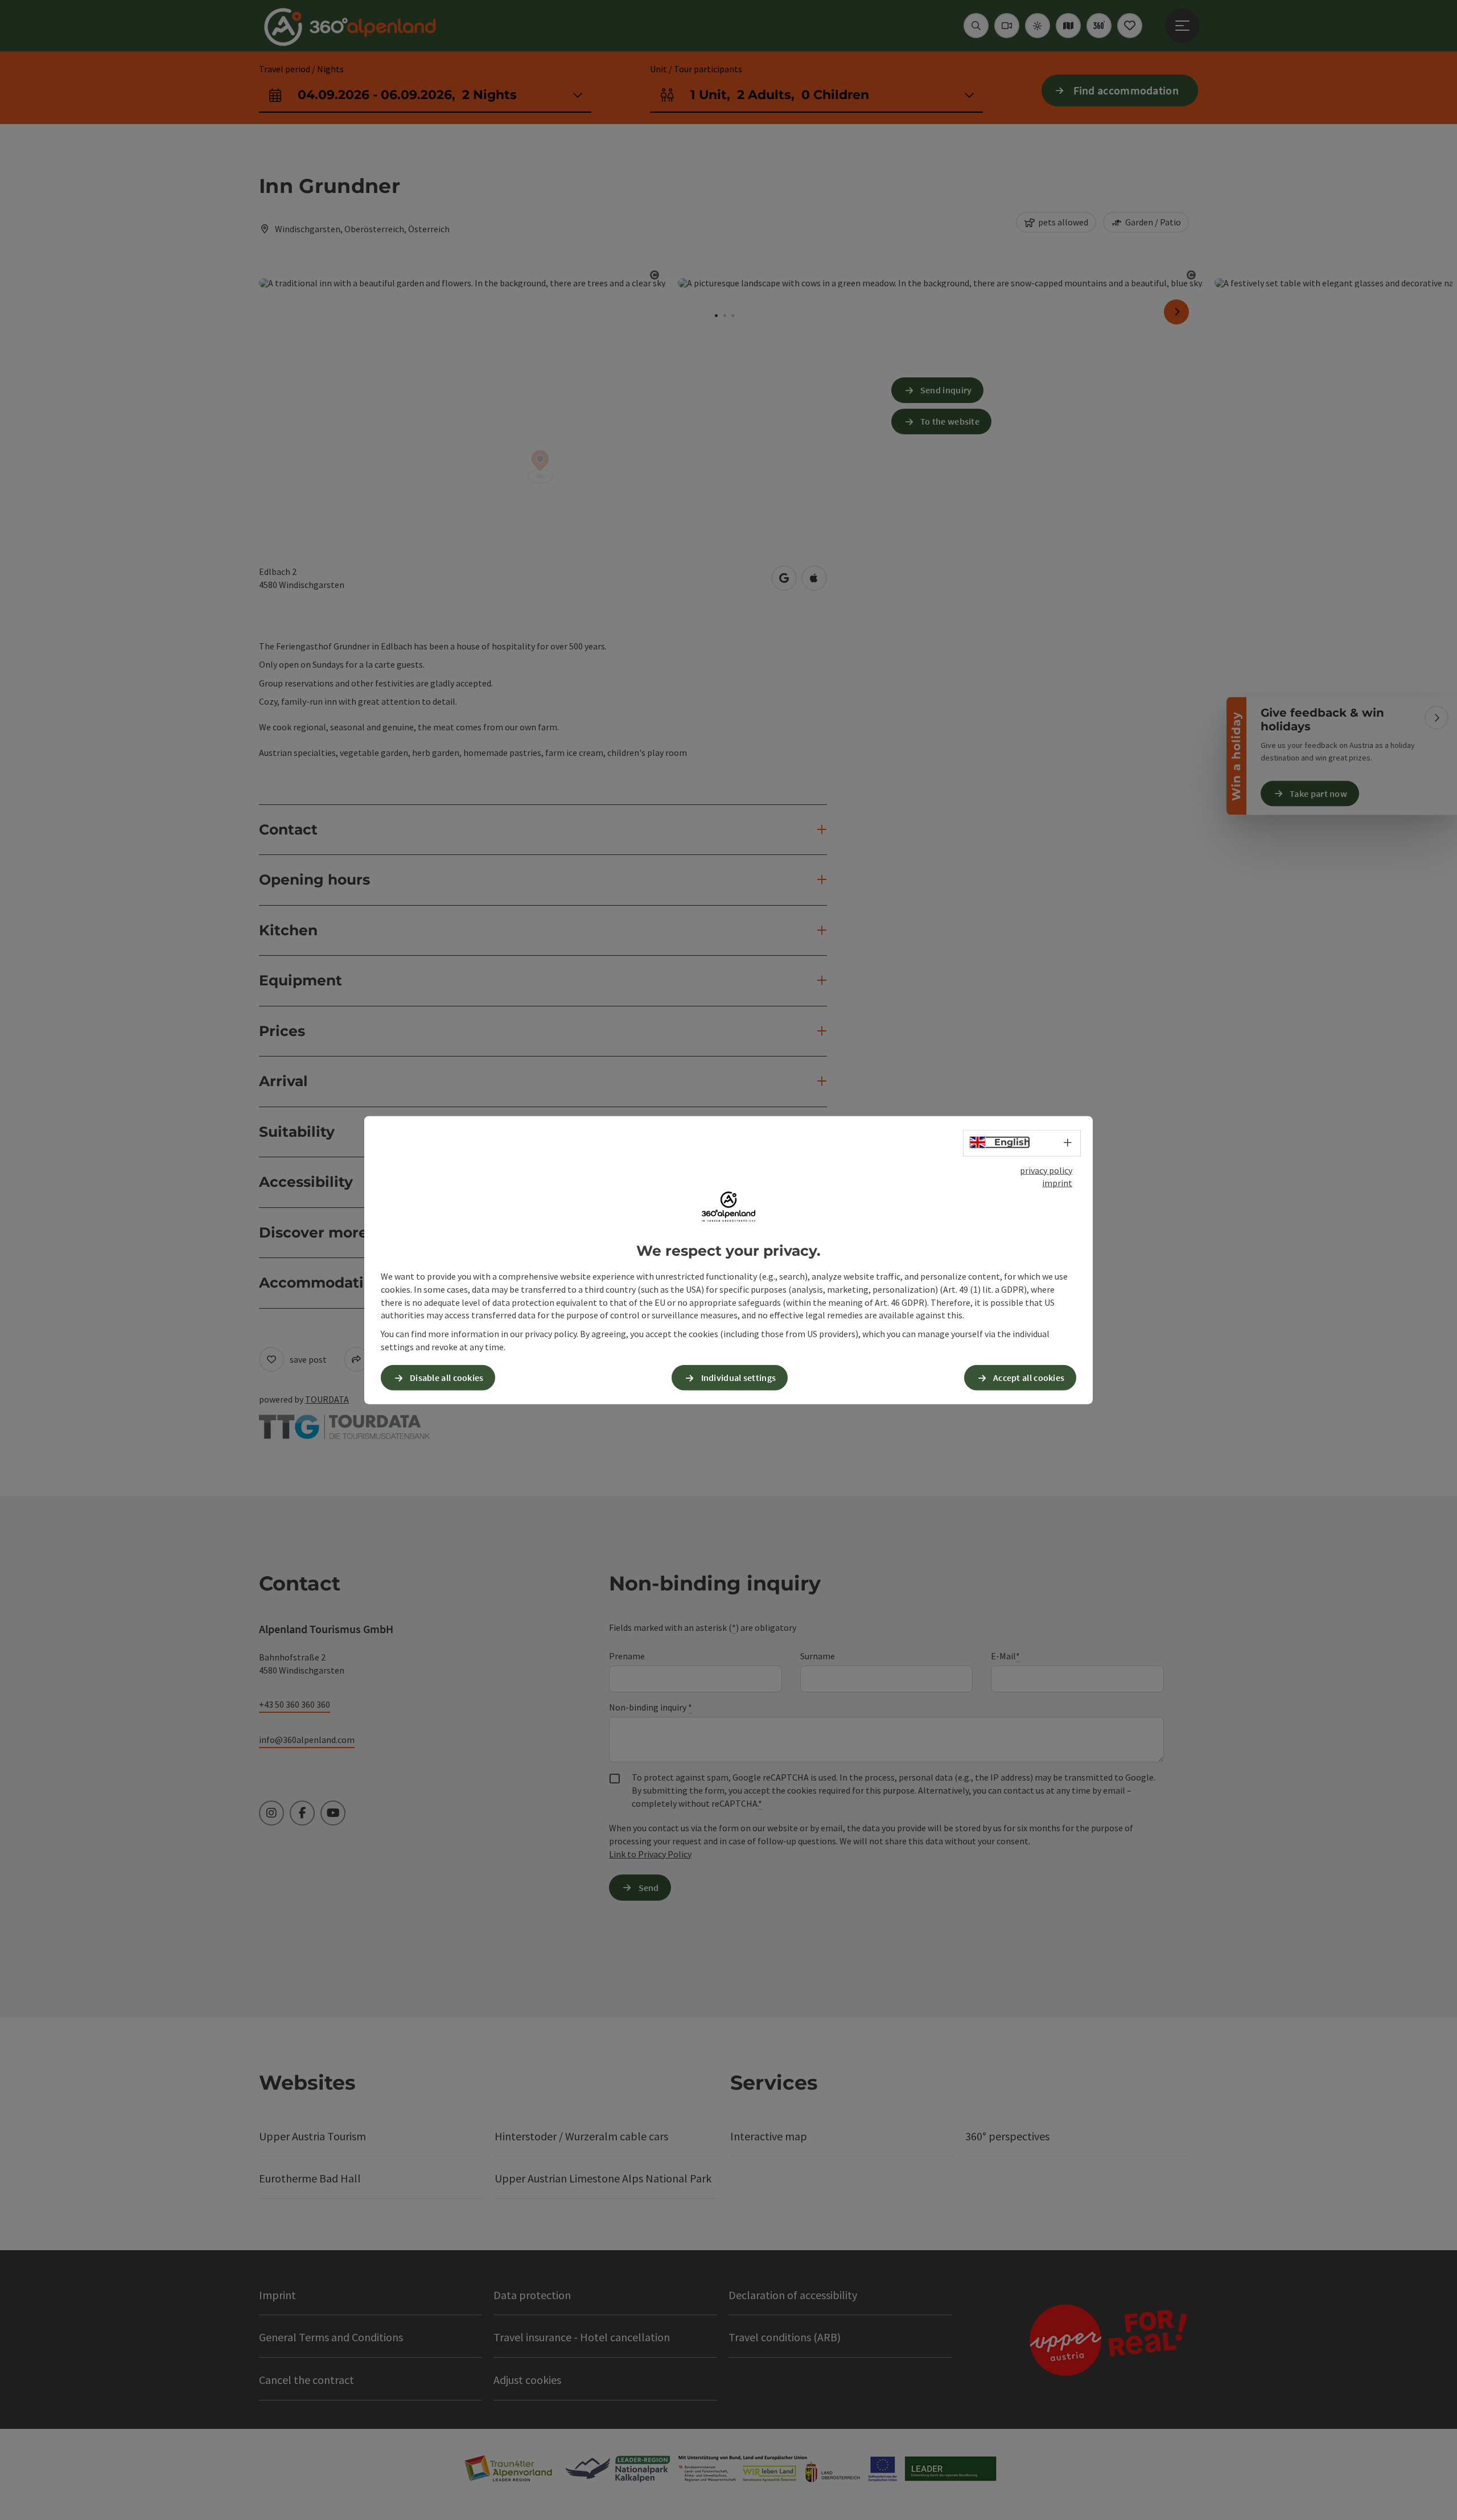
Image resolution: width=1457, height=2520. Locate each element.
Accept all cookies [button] (1029, 1378)
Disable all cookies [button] (447, 1378)
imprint (1057, 1183)
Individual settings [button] (739, 1378)
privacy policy (1046, 1170)
